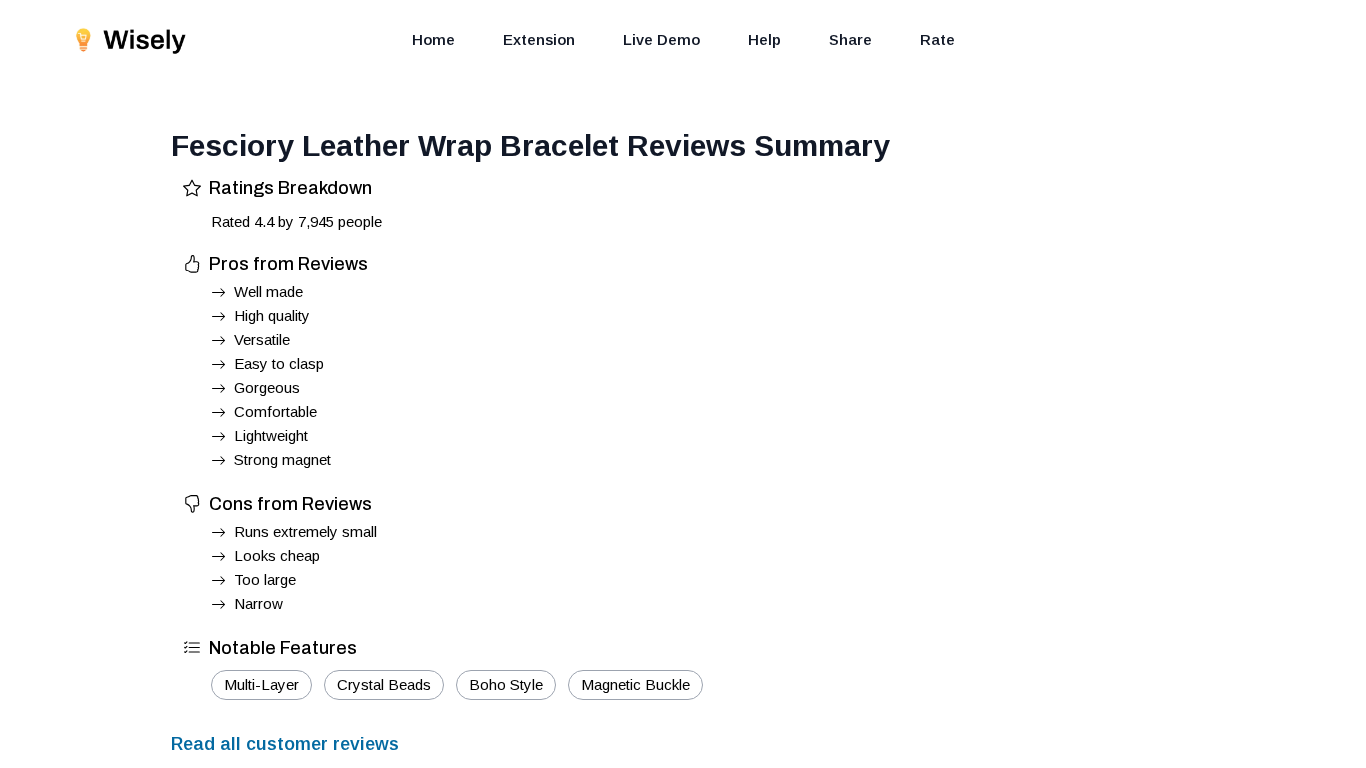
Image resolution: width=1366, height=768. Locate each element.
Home (433, 39)
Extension (539, 39)
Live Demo (661, 39)
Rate (937, 39)
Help (764, 39)
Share (850, 39)
